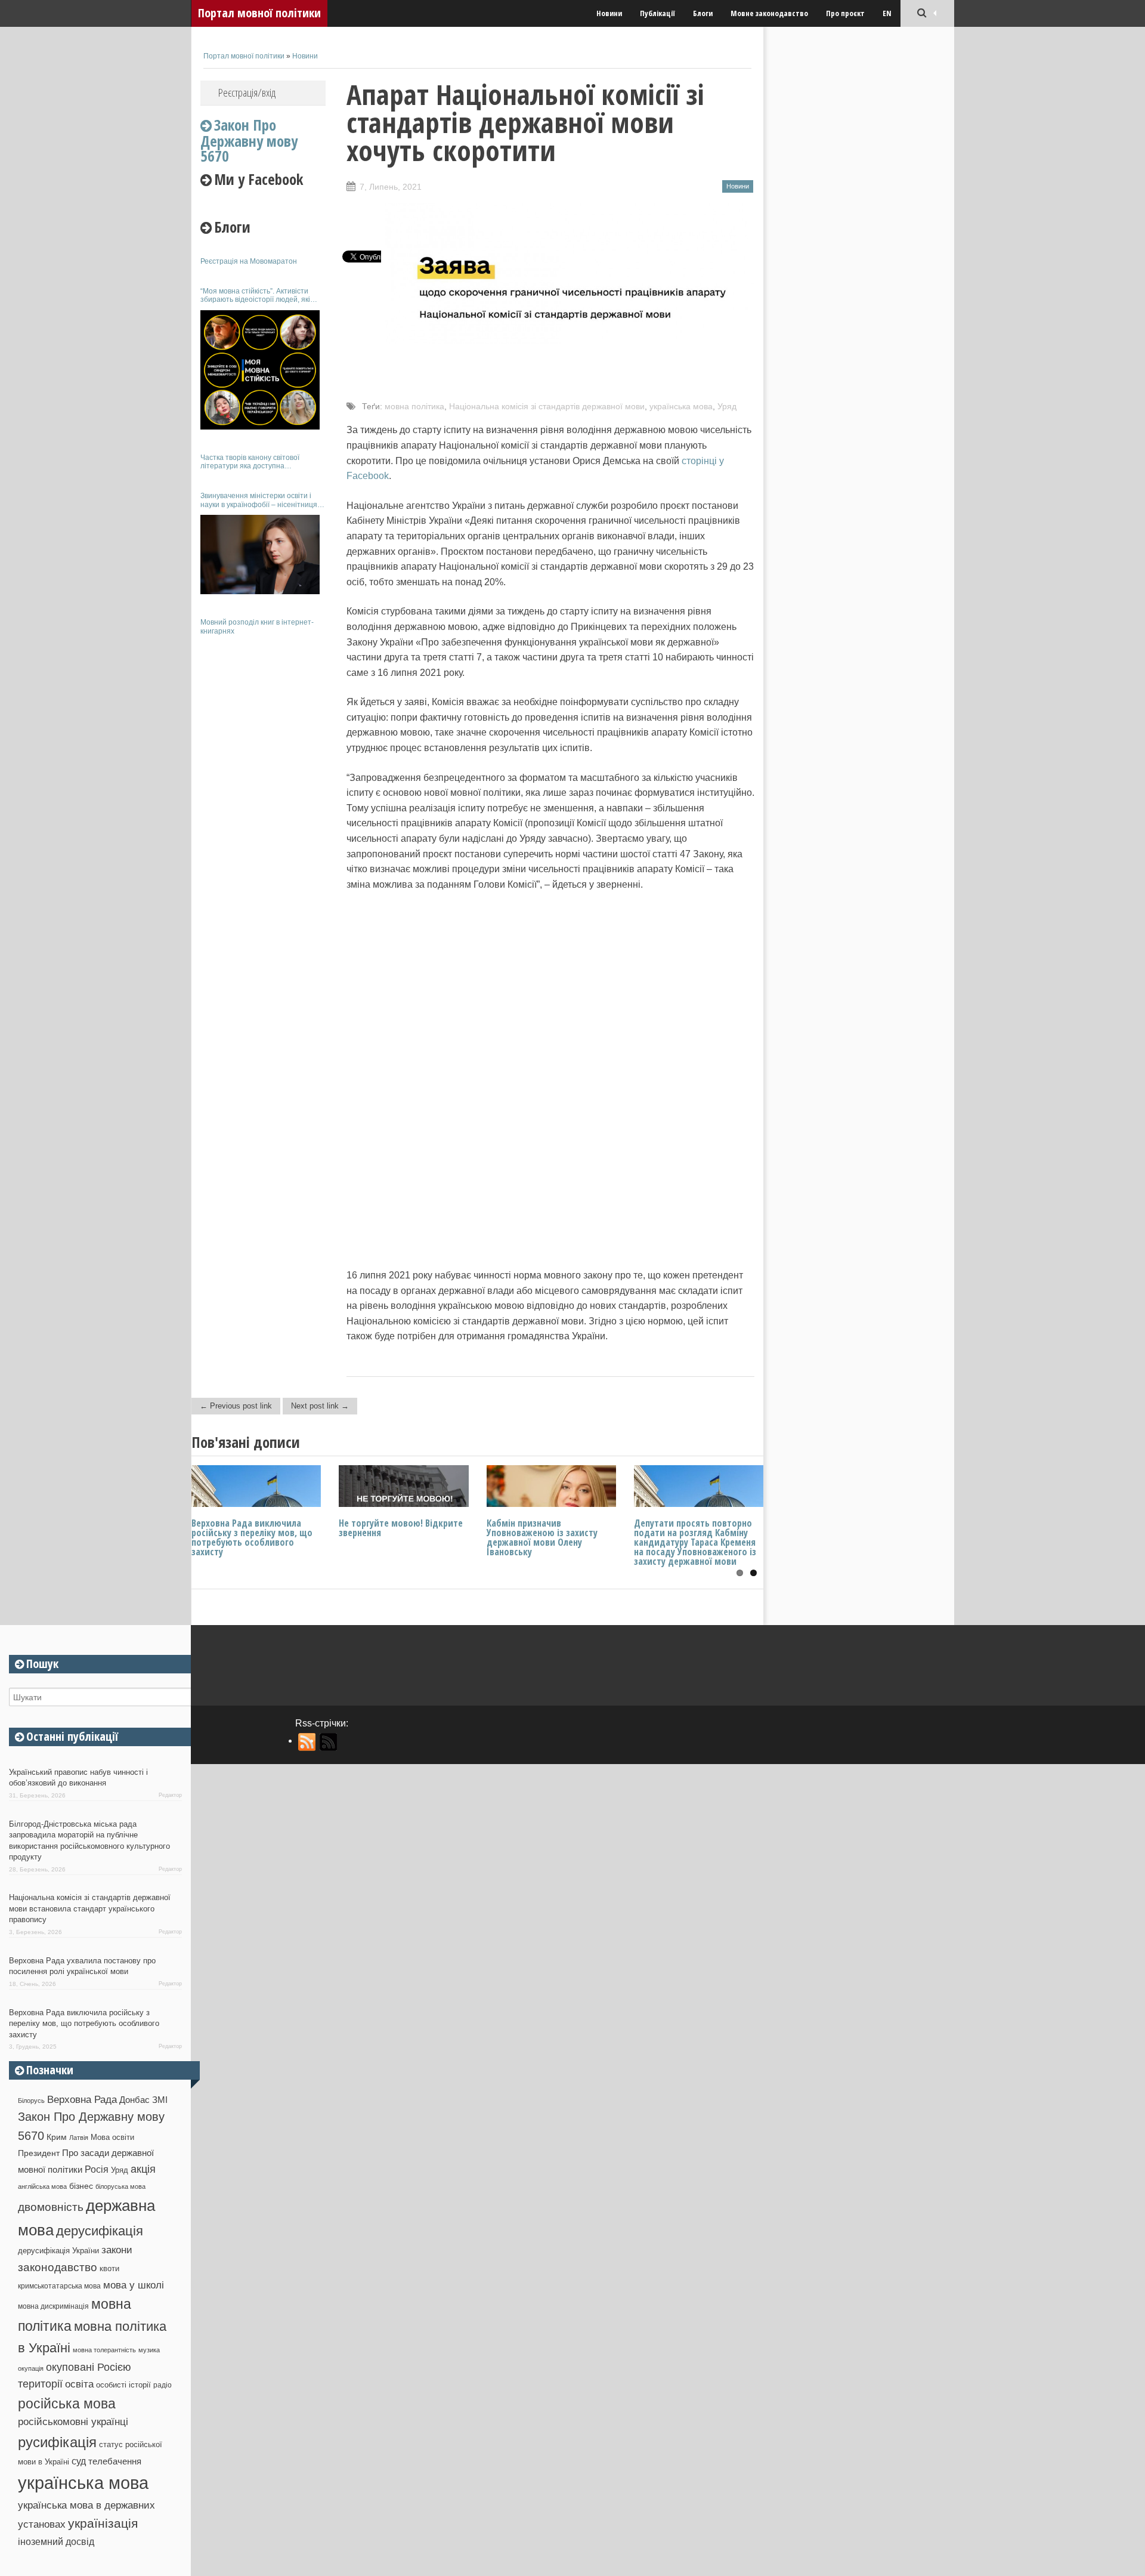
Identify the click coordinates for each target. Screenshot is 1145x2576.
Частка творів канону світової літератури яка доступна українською (250, 462)
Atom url (329, 1742)
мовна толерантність (104, 2350)
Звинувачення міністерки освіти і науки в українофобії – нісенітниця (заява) (259, 500)
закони (117, 2250)
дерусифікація (100, 2231)
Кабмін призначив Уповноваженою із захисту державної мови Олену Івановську (542, 1537)
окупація (31, 2368)
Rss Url (307, 1742)
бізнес (81, 2186)
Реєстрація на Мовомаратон (249, 261)
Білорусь (31, 2101)
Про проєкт (845, 13)
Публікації (657, 13)
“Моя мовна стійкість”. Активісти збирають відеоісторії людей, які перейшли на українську (255, 296)
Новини (609, 13)
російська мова (67, 2404)
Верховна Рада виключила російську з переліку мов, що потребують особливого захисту (252, 1537)
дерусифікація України (58, 2251)
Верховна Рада (82, 2099)
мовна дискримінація (53, 2306)
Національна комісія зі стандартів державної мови (547, 406)
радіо (163, 2385)
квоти (109, 2268)
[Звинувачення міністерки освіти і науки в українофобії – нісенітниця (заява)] (260, 555)
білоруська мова (120, 2186)
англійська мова (42, 2186)
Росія (97, 2169)
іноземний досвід (56, 2541)
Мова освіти (112, 2137)
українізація (103, 2523)
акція (143, 2169)
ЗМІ (160, 2100)
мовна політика (414, 406)
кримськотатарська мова (59, 2286)
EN (887, 13)
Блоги (703, 13)
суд (79, 2461)
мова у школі (134, 2285)
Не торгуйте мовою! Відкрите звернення (401, 1528)
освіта (79, 2384)
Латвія (79, 2138)
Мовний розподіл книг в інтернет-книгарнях (257, 626)
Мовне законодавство (769, 13)
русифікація (57, 2442)
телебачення (115, 2461)
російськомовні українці (73, 2422)
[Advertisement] (263, 822)
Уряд (727, 406)
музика (149, 2350)
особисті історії (123, 2385)
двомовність (51, 2207)
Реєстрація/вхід (247, 92)
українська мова (681, 406)
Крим (57, 2137)
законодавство (58, 2267)
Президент (39, 2153)
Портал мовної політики (259, 13)
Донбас (134, 2100)
